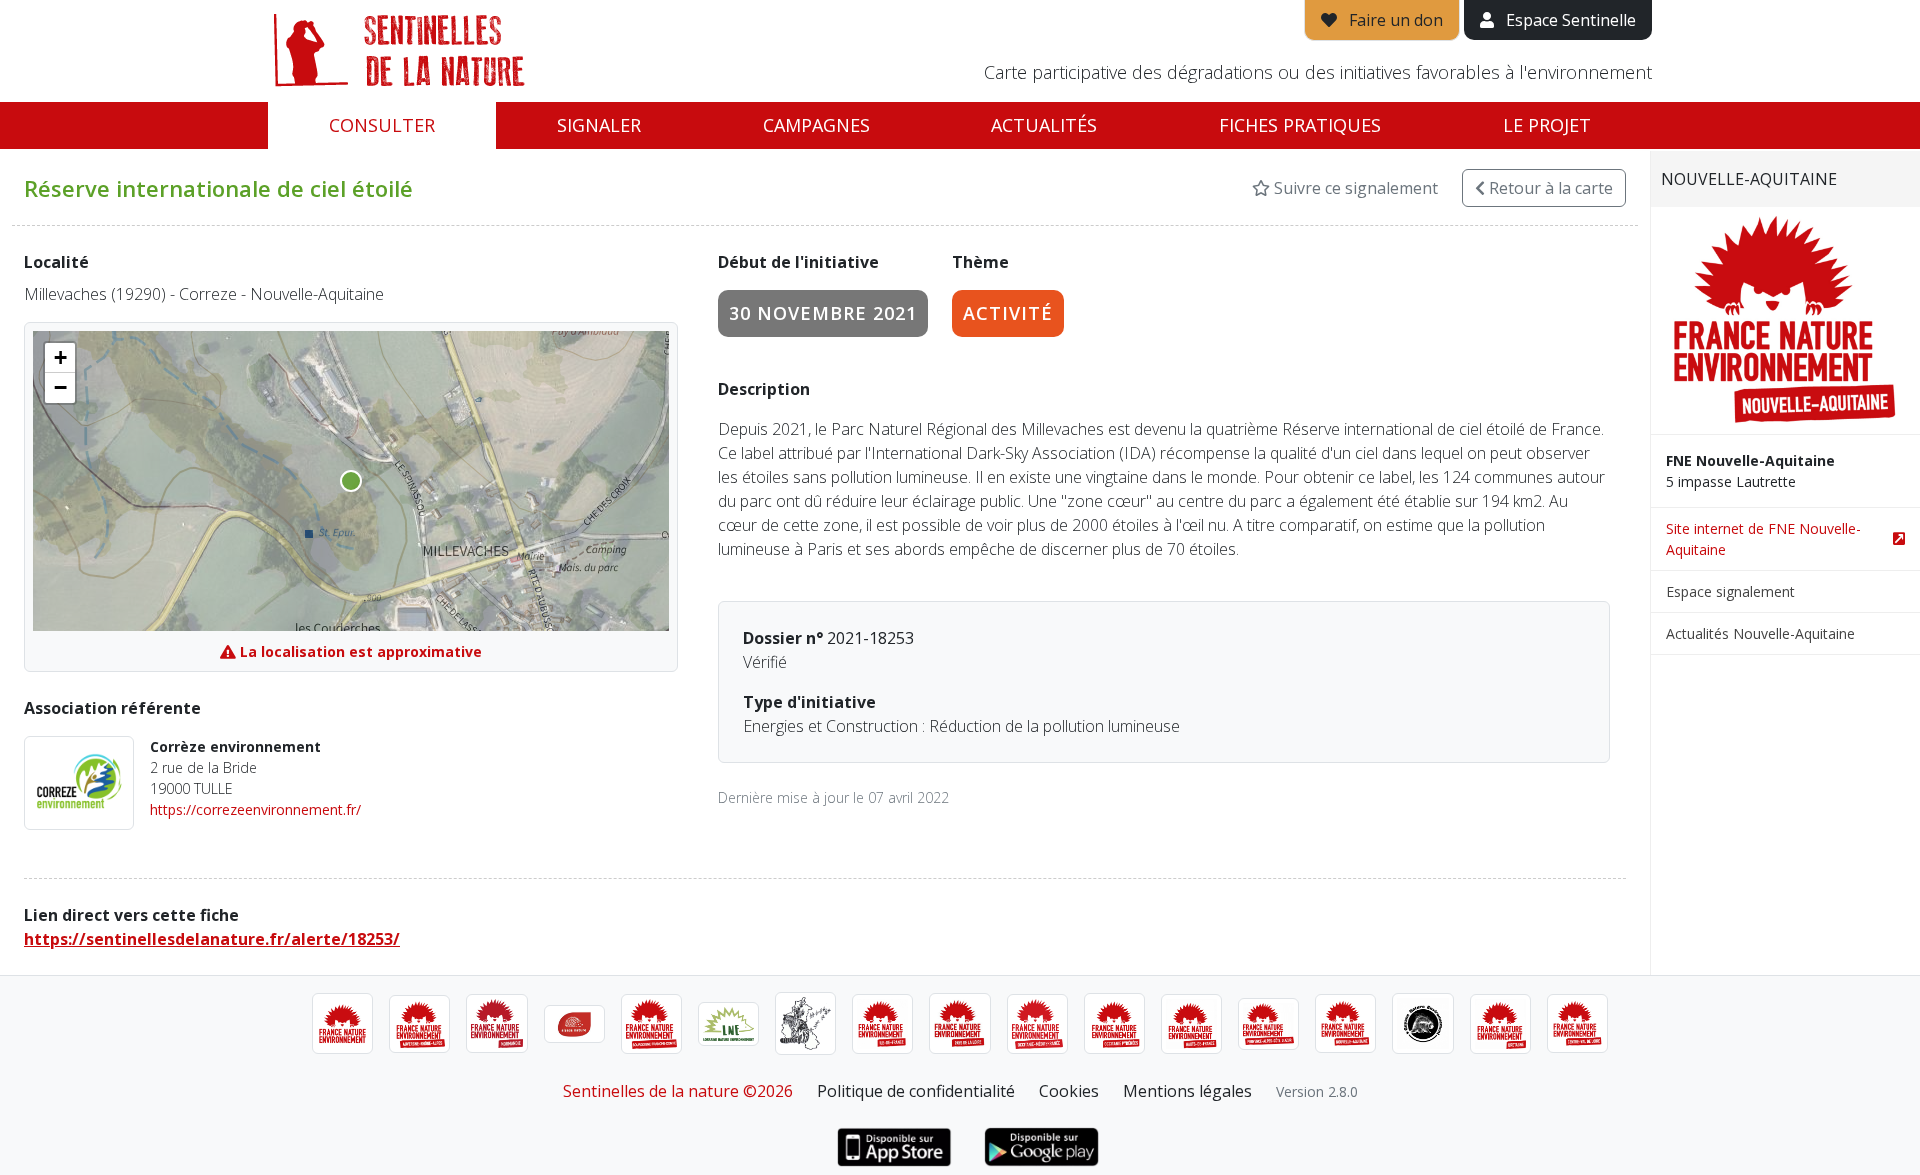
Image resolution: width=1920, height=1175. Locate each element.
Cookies (1069, 1091)
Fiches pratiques (1300, 125)
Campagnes (816, 125)
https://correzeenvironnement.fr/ (255, 809)
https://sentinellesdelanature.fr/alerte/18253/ (212, 939)
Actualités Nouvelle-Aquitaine (1760, 633)
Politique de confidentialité (916, 1091)
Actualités (1044, 125)
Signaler (599, 125)
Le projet (1547, 125)
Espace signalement (1730, 591)
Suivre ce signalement (1354, 188)
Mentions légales (1187, 1091)
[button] (60, 358)
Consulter (382, 125)
